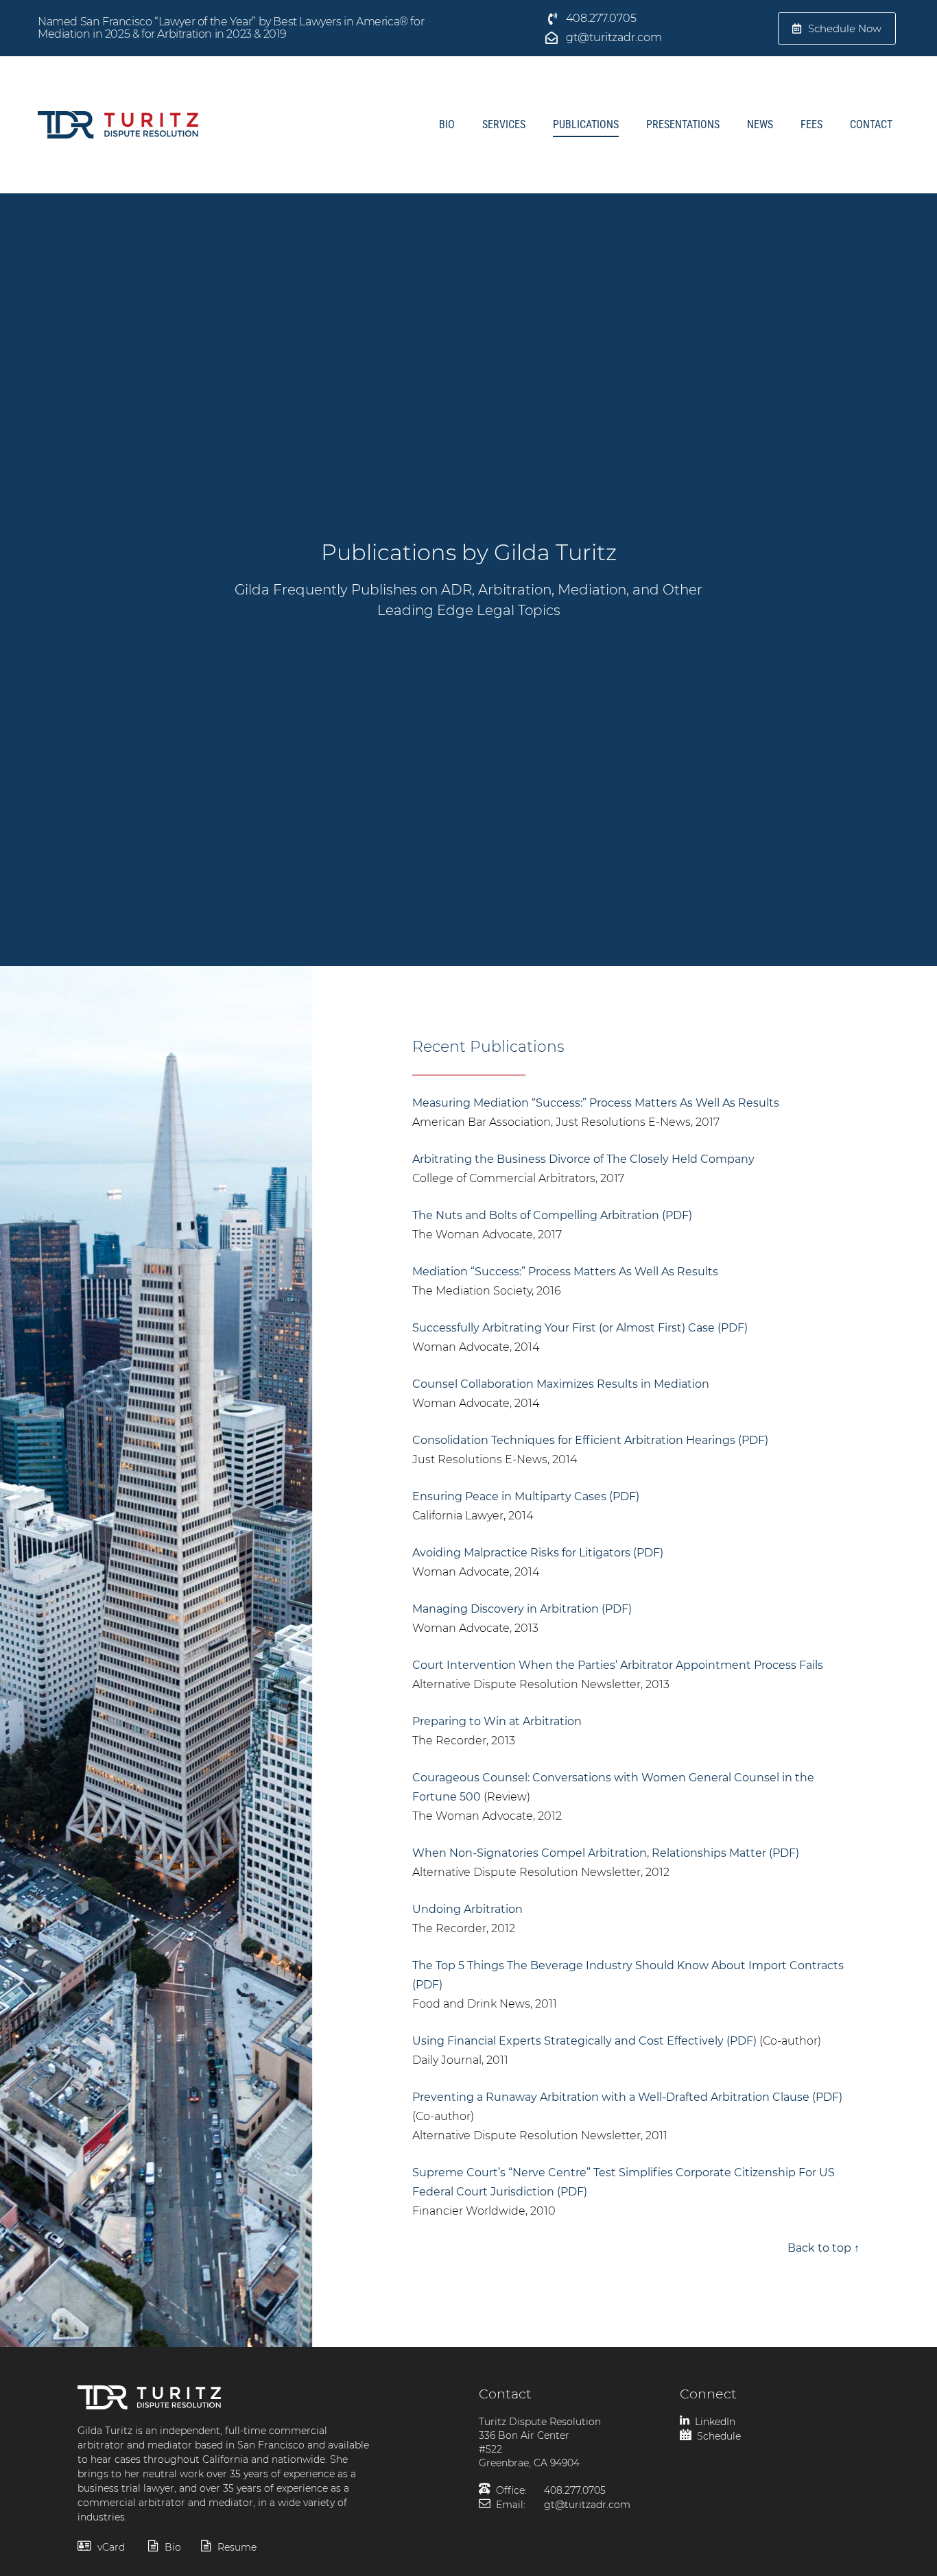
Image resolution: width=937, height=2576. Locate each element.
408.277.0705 (575, 2490)
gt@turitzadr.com (587, 2505)
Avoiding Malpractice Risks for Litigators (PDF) (538, 1553)
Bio (447, 124)
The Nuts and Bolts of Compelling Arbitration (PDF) (552, 1215)
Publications (586, 124)
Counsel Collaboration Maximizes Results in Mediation (561, 1384)
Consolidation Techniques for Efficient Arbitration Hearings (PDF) (590, 1440)
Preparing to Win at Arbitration (497, 1721)
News (760, 124)
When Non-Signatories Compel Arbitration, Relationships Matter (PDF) (606, 1853)
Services (504, 124)
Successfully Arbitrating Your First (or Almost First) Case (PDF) (580, 1328)
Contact (871, 124)
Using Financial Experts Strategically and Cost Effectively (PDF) (584, 2041)
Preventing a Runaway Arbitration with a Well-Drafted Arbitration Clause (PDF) (627, 2097)
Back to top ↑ (823, 2248)
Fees (811, 124)
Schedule (717, 2436)
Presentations (683, 124)
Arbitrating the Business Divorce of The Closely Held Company (583, 1159)
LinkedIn (714, 2422)
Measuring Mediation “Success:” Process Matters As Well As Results (596, 1103)
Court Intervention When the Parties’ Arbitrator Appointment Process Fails (618, 1665)
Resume (236, 2547)
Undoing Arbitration (467, 1909)
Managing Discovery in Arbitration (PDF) (522, 1609)
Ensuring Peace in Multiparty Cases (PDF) (526, 1496)
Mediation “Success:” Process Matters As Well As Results (565, 1272)
